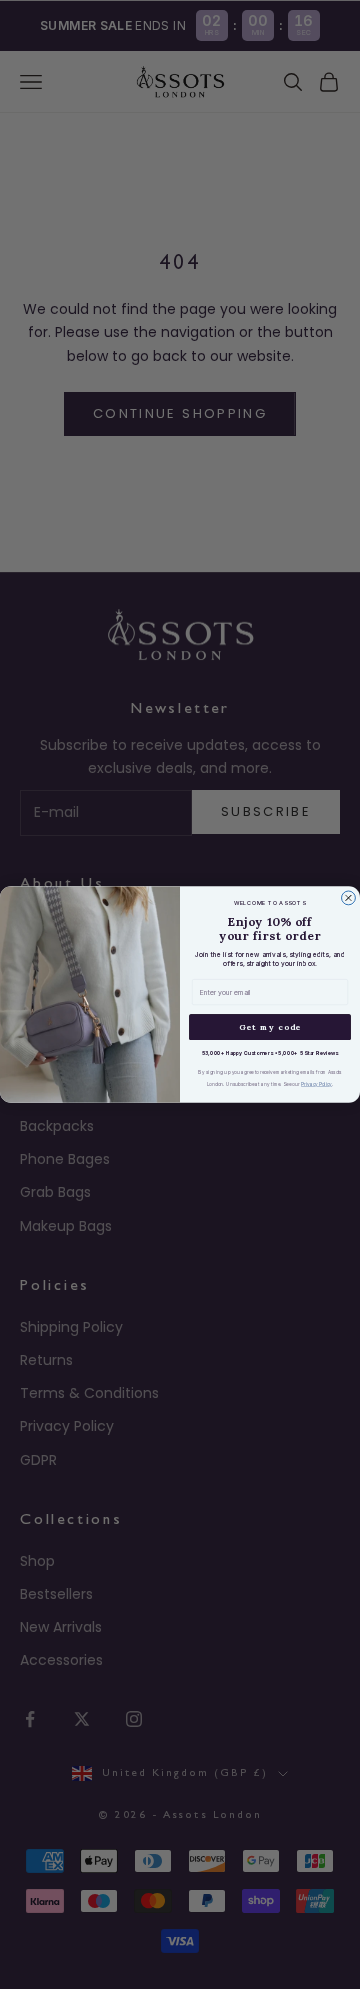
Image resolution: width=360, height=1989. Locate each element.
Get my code (270, 1027)
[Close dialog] (349, 898)
